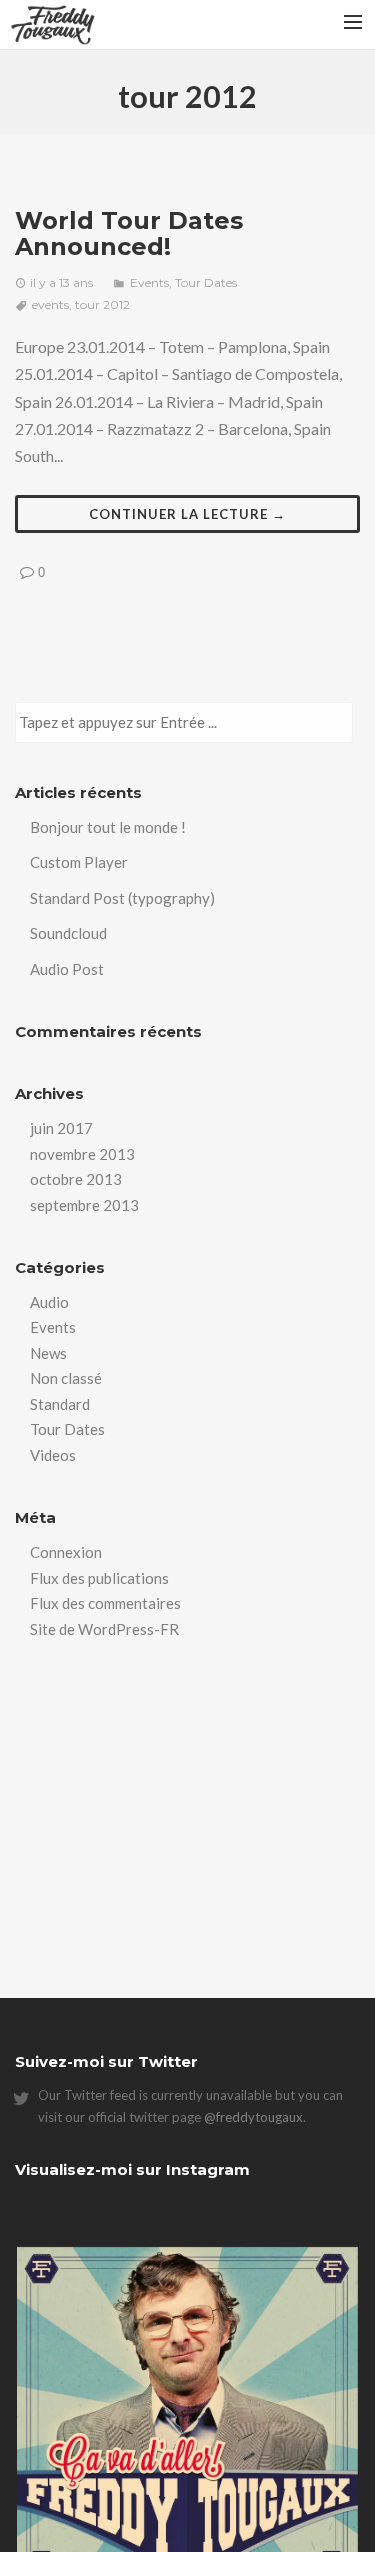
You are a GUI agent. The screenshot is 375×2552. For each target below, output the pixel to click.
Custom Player (79, 862)
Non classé (66, 1378)
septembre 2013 (84, 1205)
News (48, 1353)
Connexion (66, 1552)
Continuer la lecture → (187, 514)
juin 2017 (61, 1128)
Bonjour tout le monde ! (108, 827)
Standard (60, 1404)
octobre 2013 (76, 1179)
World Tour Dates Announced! (129, 233)
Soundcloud (68, 933)
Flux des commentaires (105, 1603)
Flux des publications (99, 1578)
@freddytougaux (253, 2117)
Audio (49, 1302)
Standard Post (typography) (122, 898)
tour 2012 (102, 304)
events (50, 304)
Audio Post (67, 969)
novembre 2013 (82, 1154)
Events (149, 282)
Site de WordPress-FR (104, 1629)
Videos (53, 1455)
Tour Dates (206, 282)
